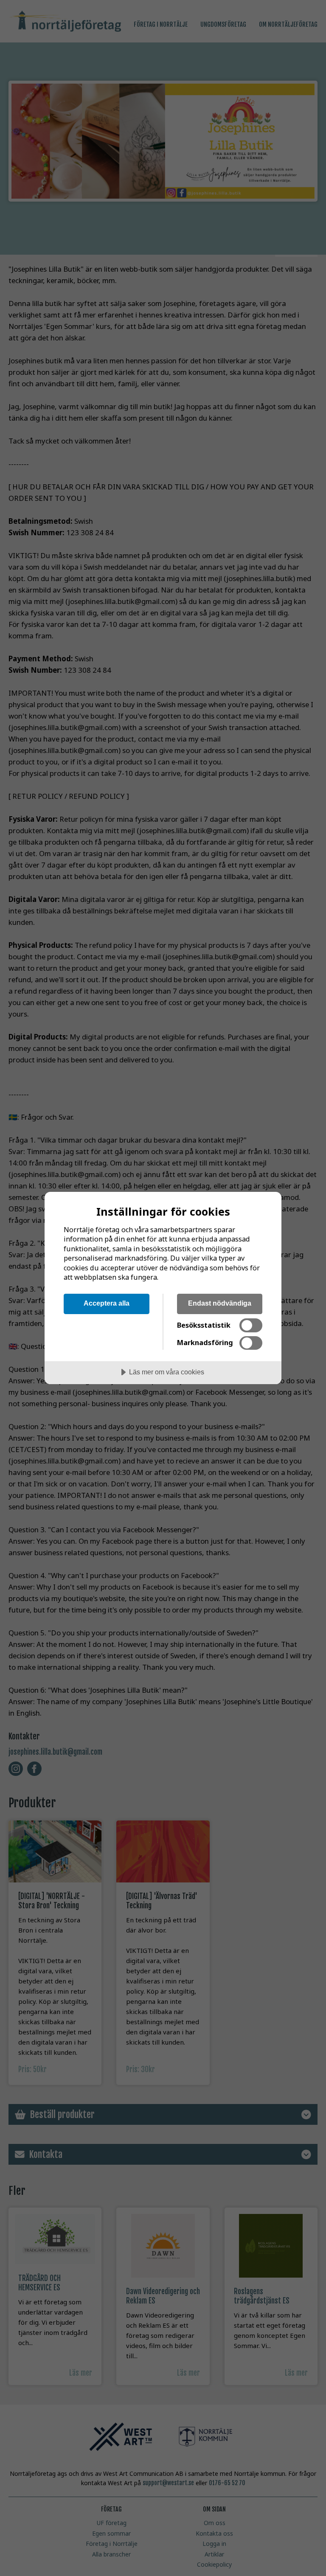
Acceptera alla (107, 1303)
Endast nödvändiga (220, 1303)
